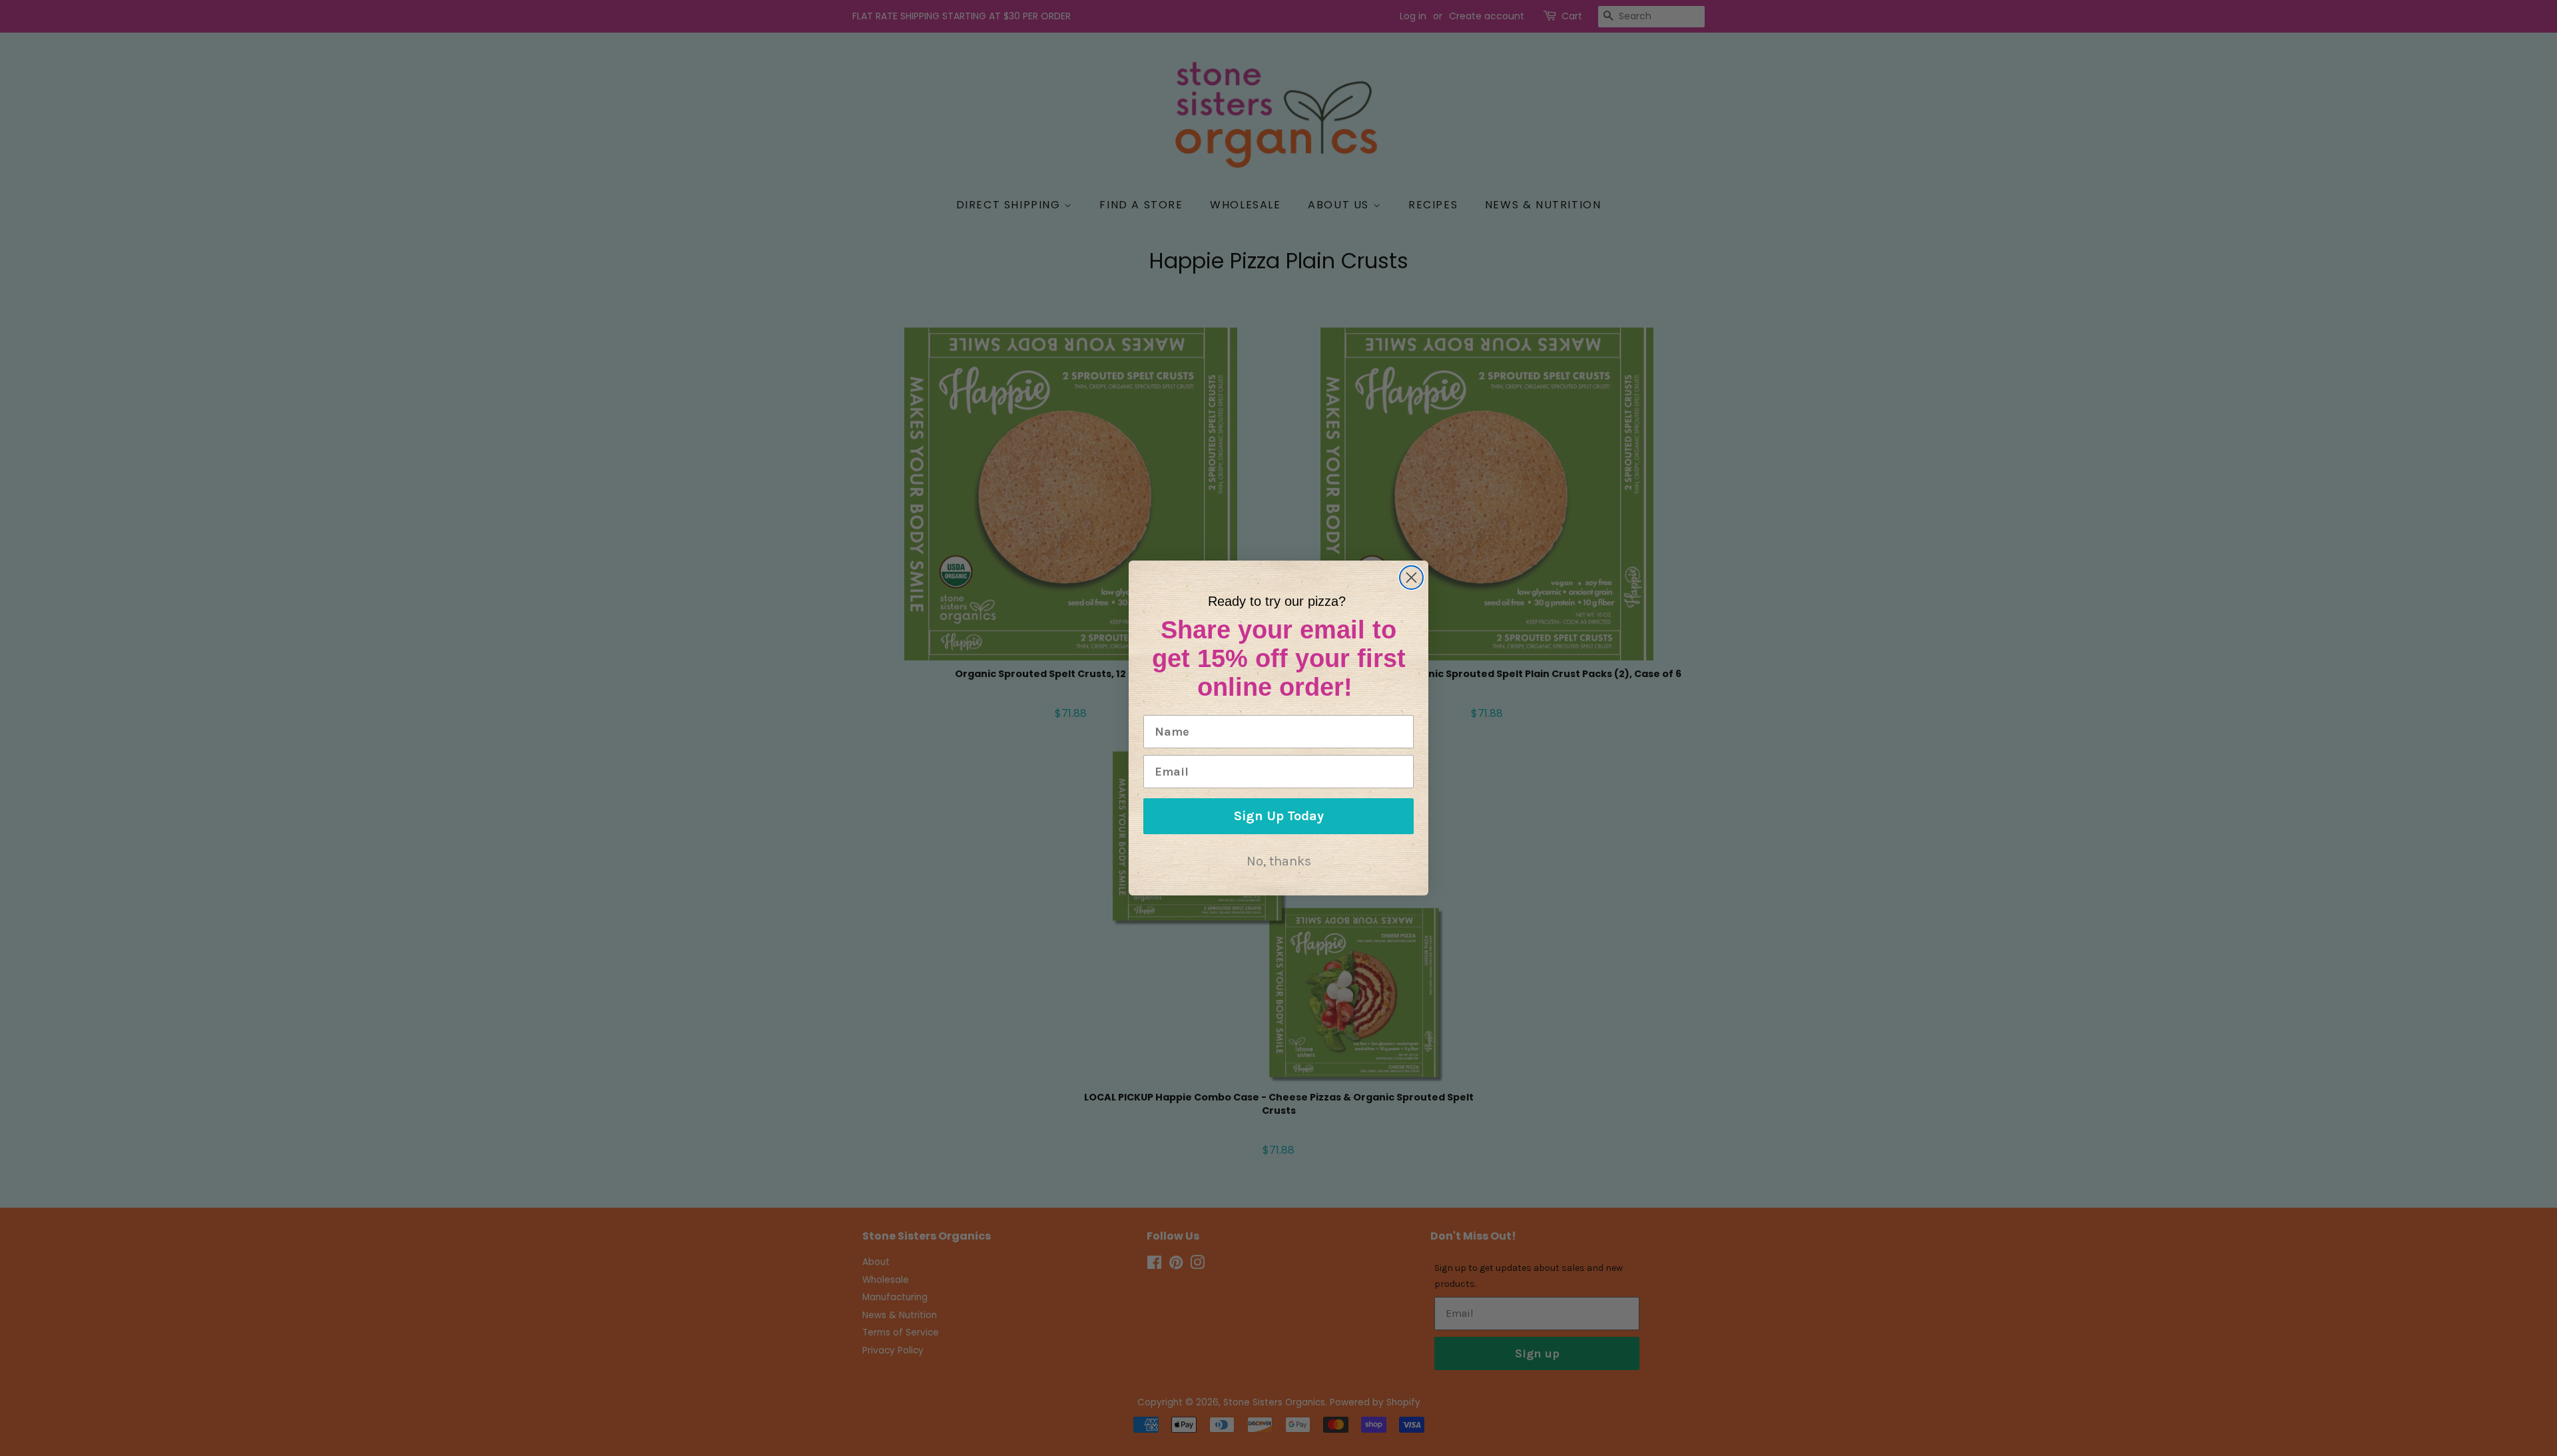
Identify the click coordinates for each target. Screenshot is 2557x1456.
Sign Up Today (1279, 816)
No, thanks (1279, 861)
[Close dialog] (1411, 578)
